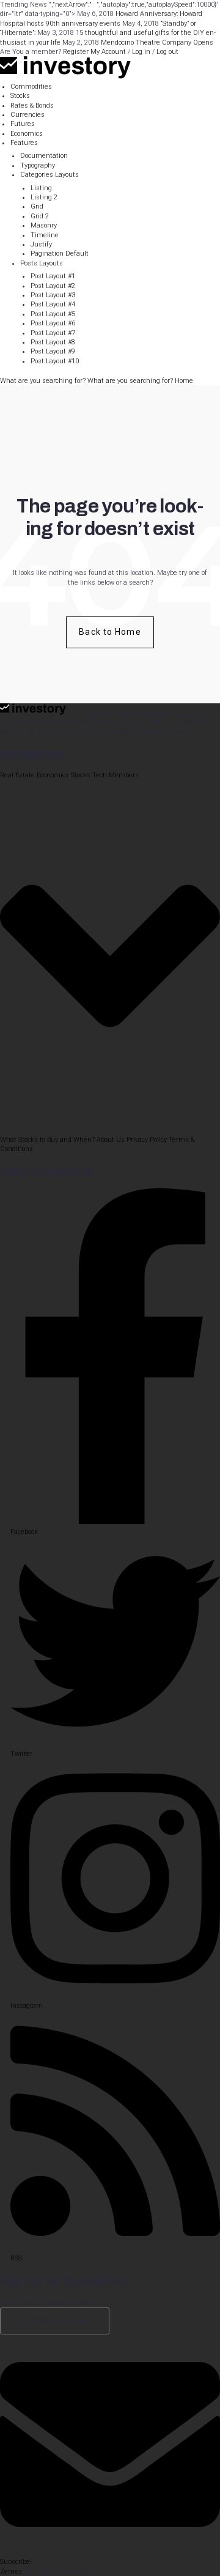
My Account (108, 52)
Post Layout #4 (53, 304)
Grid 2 (40, 216)
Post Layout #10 (55, 361)
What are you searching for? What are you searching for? (87, 381)
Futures (23, 124)
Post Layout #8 (53, 342)
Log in (141, 52)
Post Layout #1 (53, 276)
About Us (111, 1140)
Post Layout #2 (53, 286)
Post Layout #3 (53, 295)
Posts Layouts (42, 263)
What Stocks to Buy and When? (47, 1140)
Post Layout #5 (53, 314)
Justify (41, 244)
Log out (167, 52)
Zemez (11, 2571)
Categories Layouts (50, 175)
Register (76, 52)
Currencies (28, 115)
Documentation (44, 156)
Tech (100, 775)
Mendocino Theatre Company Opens (157, 43)
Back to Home (110, 632)
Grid (37, 206)
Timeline (45, 235)
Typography (38, 165)
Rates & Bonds (32, 105)
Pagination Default (60, 254)
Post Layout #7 (53, 333)
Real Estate (17, 775)
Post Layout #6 (53, 323)
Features (24, 143)
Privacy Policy (147, 1140)
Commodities (31, 87)
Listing (41, 188)
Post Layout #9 (53, 351)
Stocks (20, 96)
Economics (27, 134)
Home (184, 381)
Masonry (44, 225)
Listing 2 (44, 197)
